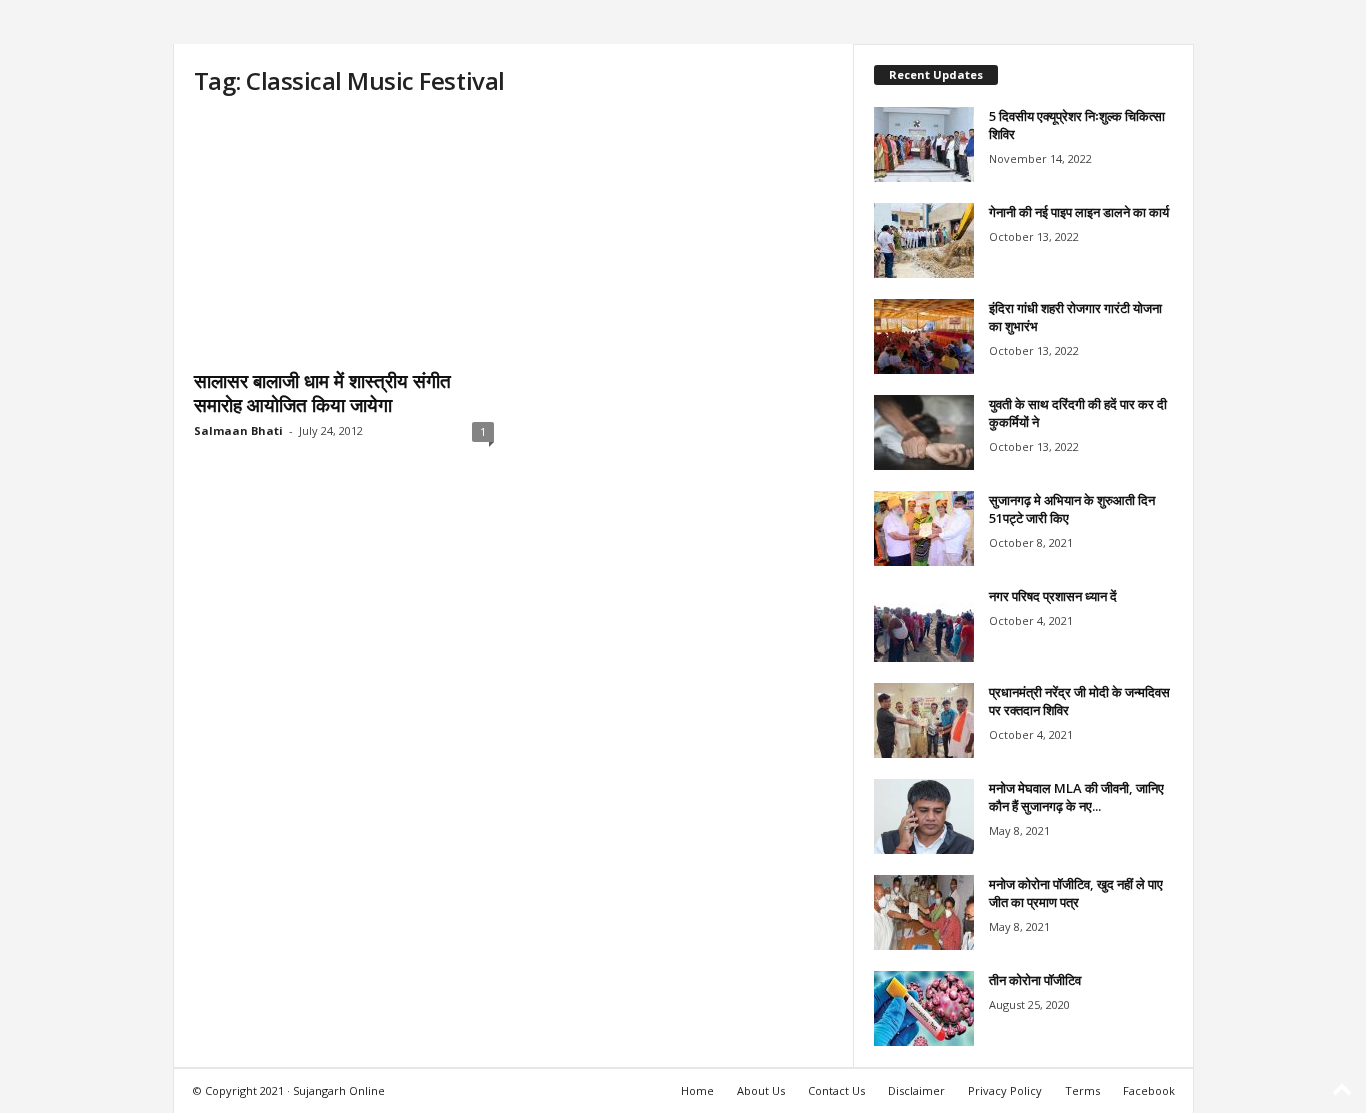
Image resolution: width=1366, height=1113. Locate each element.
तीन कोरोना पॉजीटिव (1035, 980)
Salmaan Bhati (238, 430)
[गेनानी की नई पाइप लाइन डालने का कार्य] (924, 240)
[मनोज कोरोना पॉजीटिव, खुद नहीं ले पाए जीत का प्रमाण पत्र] (924, 912)
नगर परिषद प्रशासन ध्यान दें (1053, 596)
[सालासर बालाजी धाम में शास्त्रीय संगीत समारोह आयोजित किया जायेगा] (344, 237)
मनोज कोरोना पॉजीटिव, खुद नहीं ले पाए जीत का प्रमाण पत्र (1076, 893)
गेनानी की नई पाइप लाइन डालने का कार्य (1079, 212)
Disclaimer (916, 1090)
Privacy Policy (1005, 1090)
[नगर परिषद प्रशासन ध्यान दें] (924, 624)
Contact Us (836, 1090)
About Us (761, 1090)
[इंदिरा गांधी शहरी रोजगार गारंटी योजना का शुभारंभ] (924, 336)
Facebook (1149, 1090)
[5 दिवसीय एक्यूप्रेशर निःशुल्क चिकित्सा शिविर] (924, 144)
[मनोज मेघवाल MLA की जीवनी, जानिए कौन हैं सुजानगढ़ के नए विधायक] (924, 816)
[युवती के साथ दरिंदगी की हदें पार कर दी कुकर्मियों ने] (924, 432)
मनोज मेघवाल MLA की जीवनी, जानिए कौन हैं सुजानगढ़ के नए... (1076, 797)
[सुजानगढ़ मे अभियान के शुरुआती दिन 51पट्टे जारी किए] (924, 528)
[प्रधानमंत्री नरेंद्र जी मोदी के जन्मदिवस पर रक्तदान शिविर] (924, 720)
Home (697, 1090)
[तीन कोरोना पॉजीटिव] (924, 1008)
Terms (1082, 1090)
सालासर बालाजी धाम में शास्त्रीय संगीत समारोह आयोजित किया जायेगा (322, 393)
